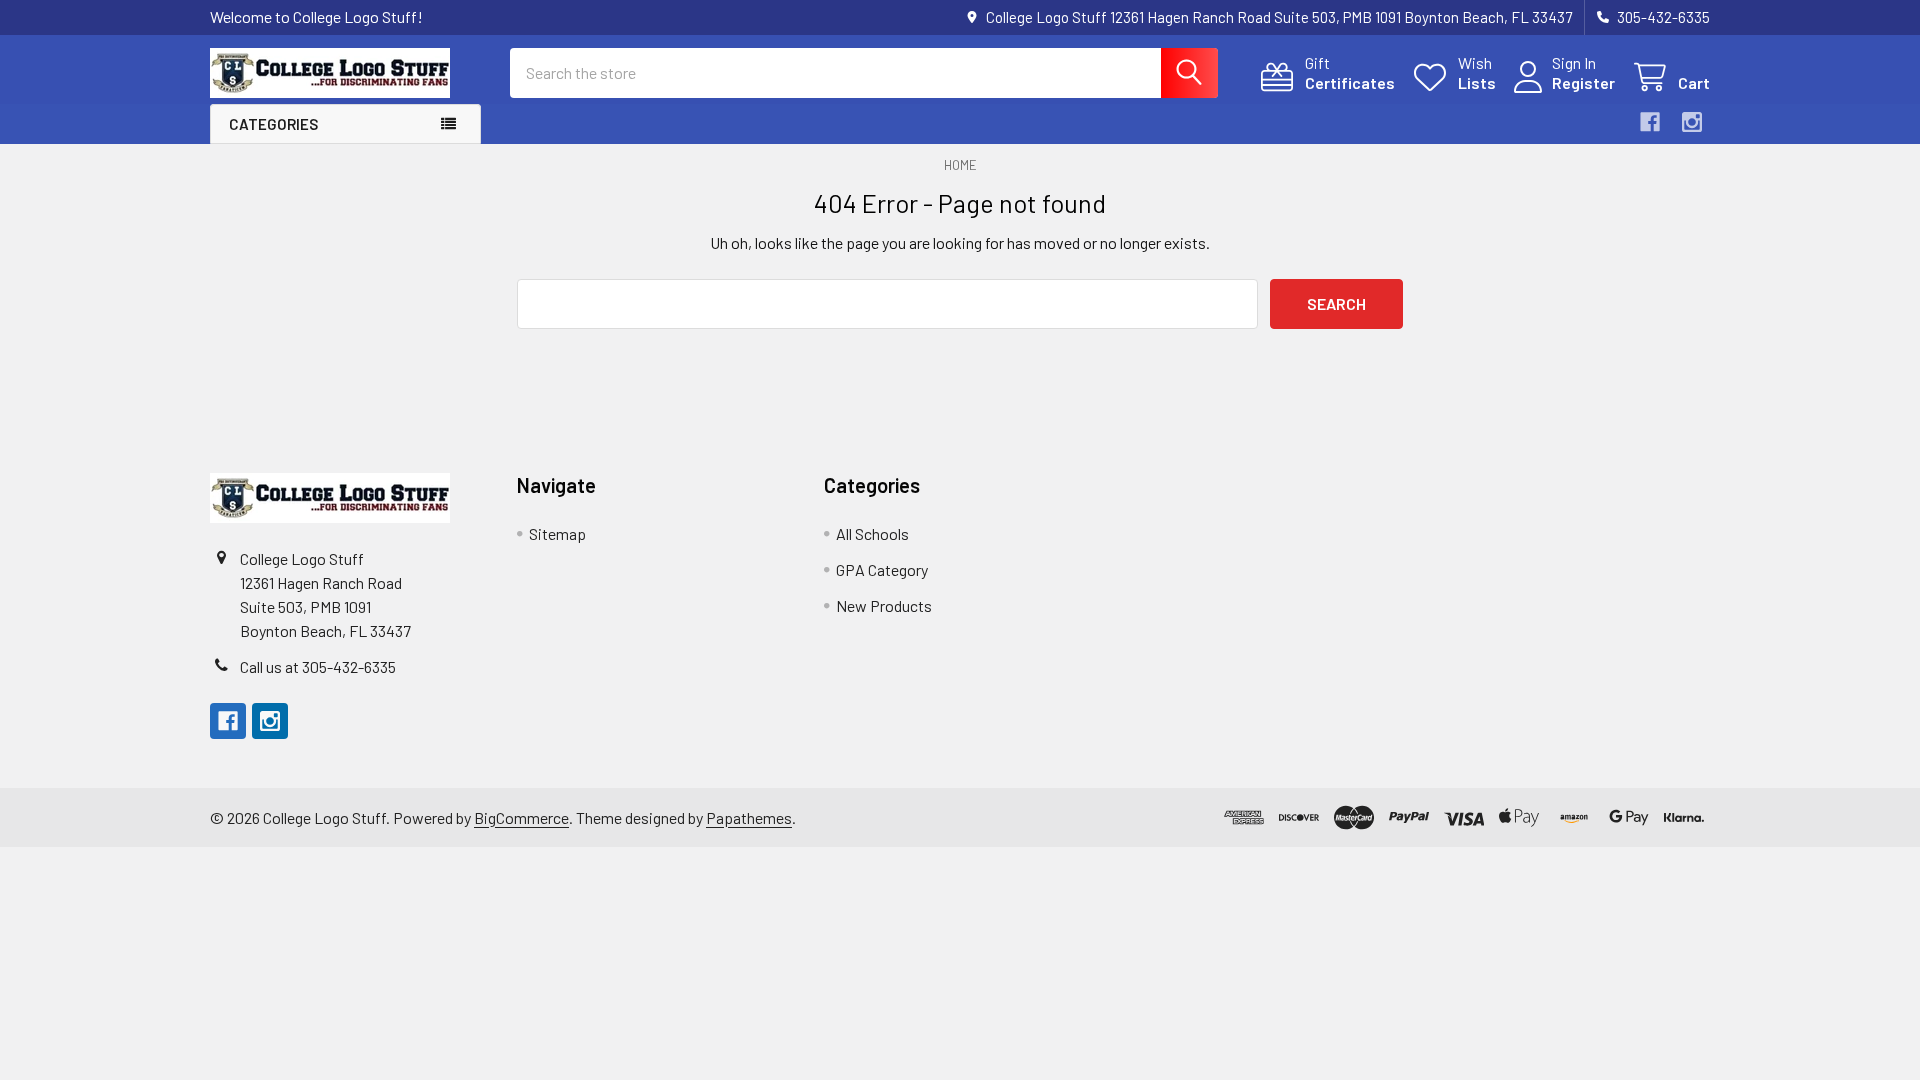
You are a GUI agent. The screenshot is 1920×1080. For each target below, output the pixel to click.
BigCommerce (521, 817)
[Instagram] (1692, 122)
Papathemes (749, 817)
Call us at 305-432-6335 (318, 666)
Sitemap (557, 533)
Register (1583, 82)
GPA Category (882, 569)
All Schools (872, 533)
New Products (884, 605)
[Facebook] (1650, 122)
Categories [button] (273, 124)
